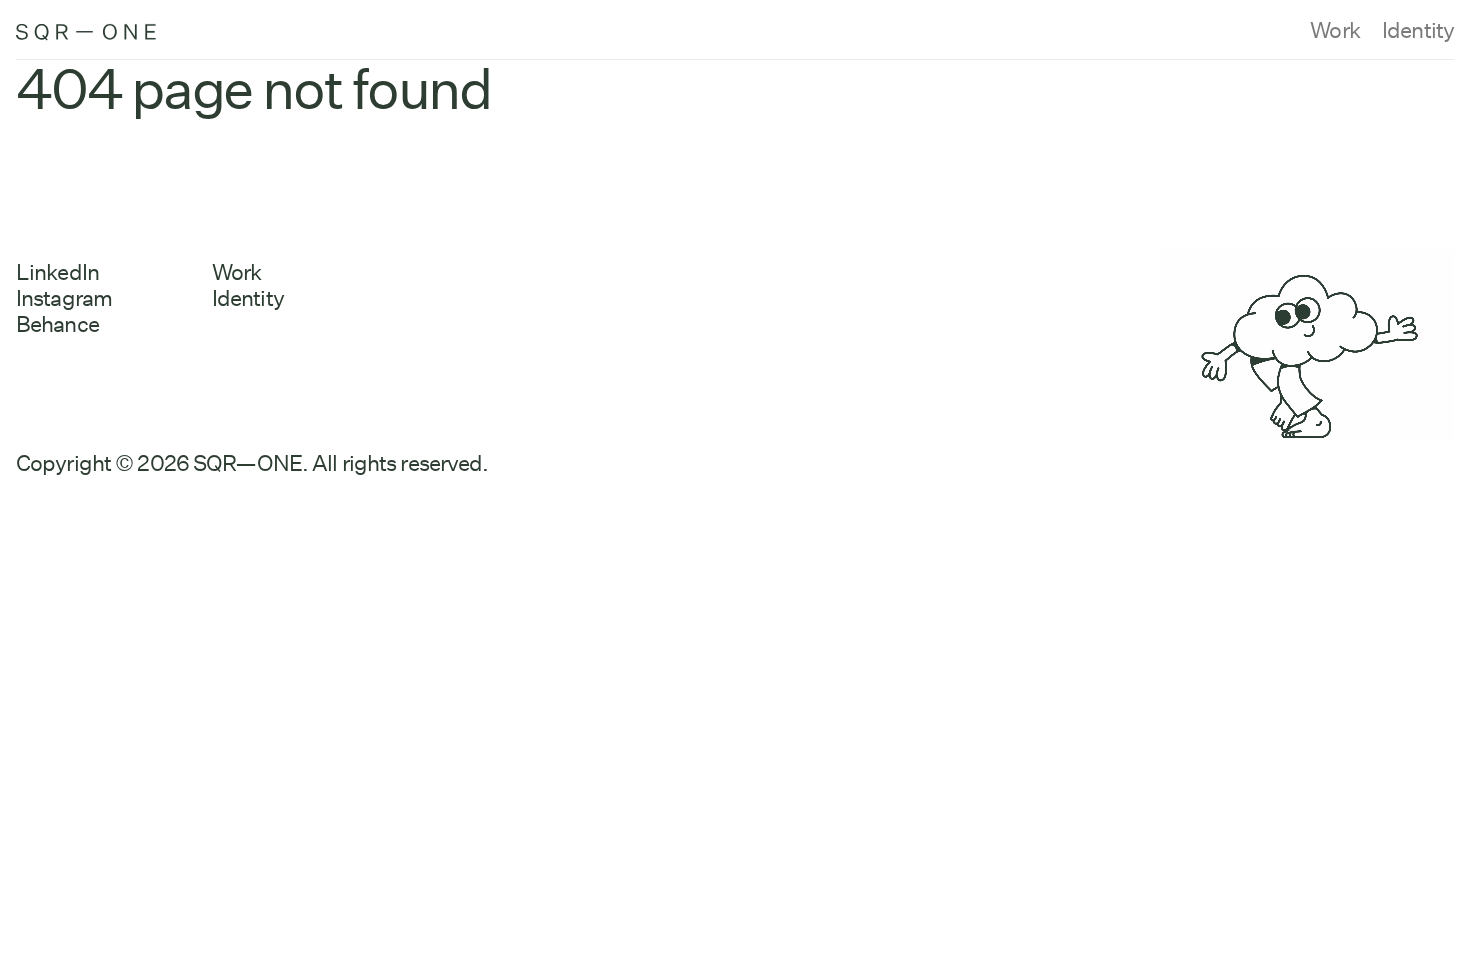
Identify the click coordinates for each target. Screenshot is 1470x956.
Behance (57, 324)
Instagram (64, 298)
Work (1334, 30)
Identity (1418, 30)
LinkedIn (57, 272)
